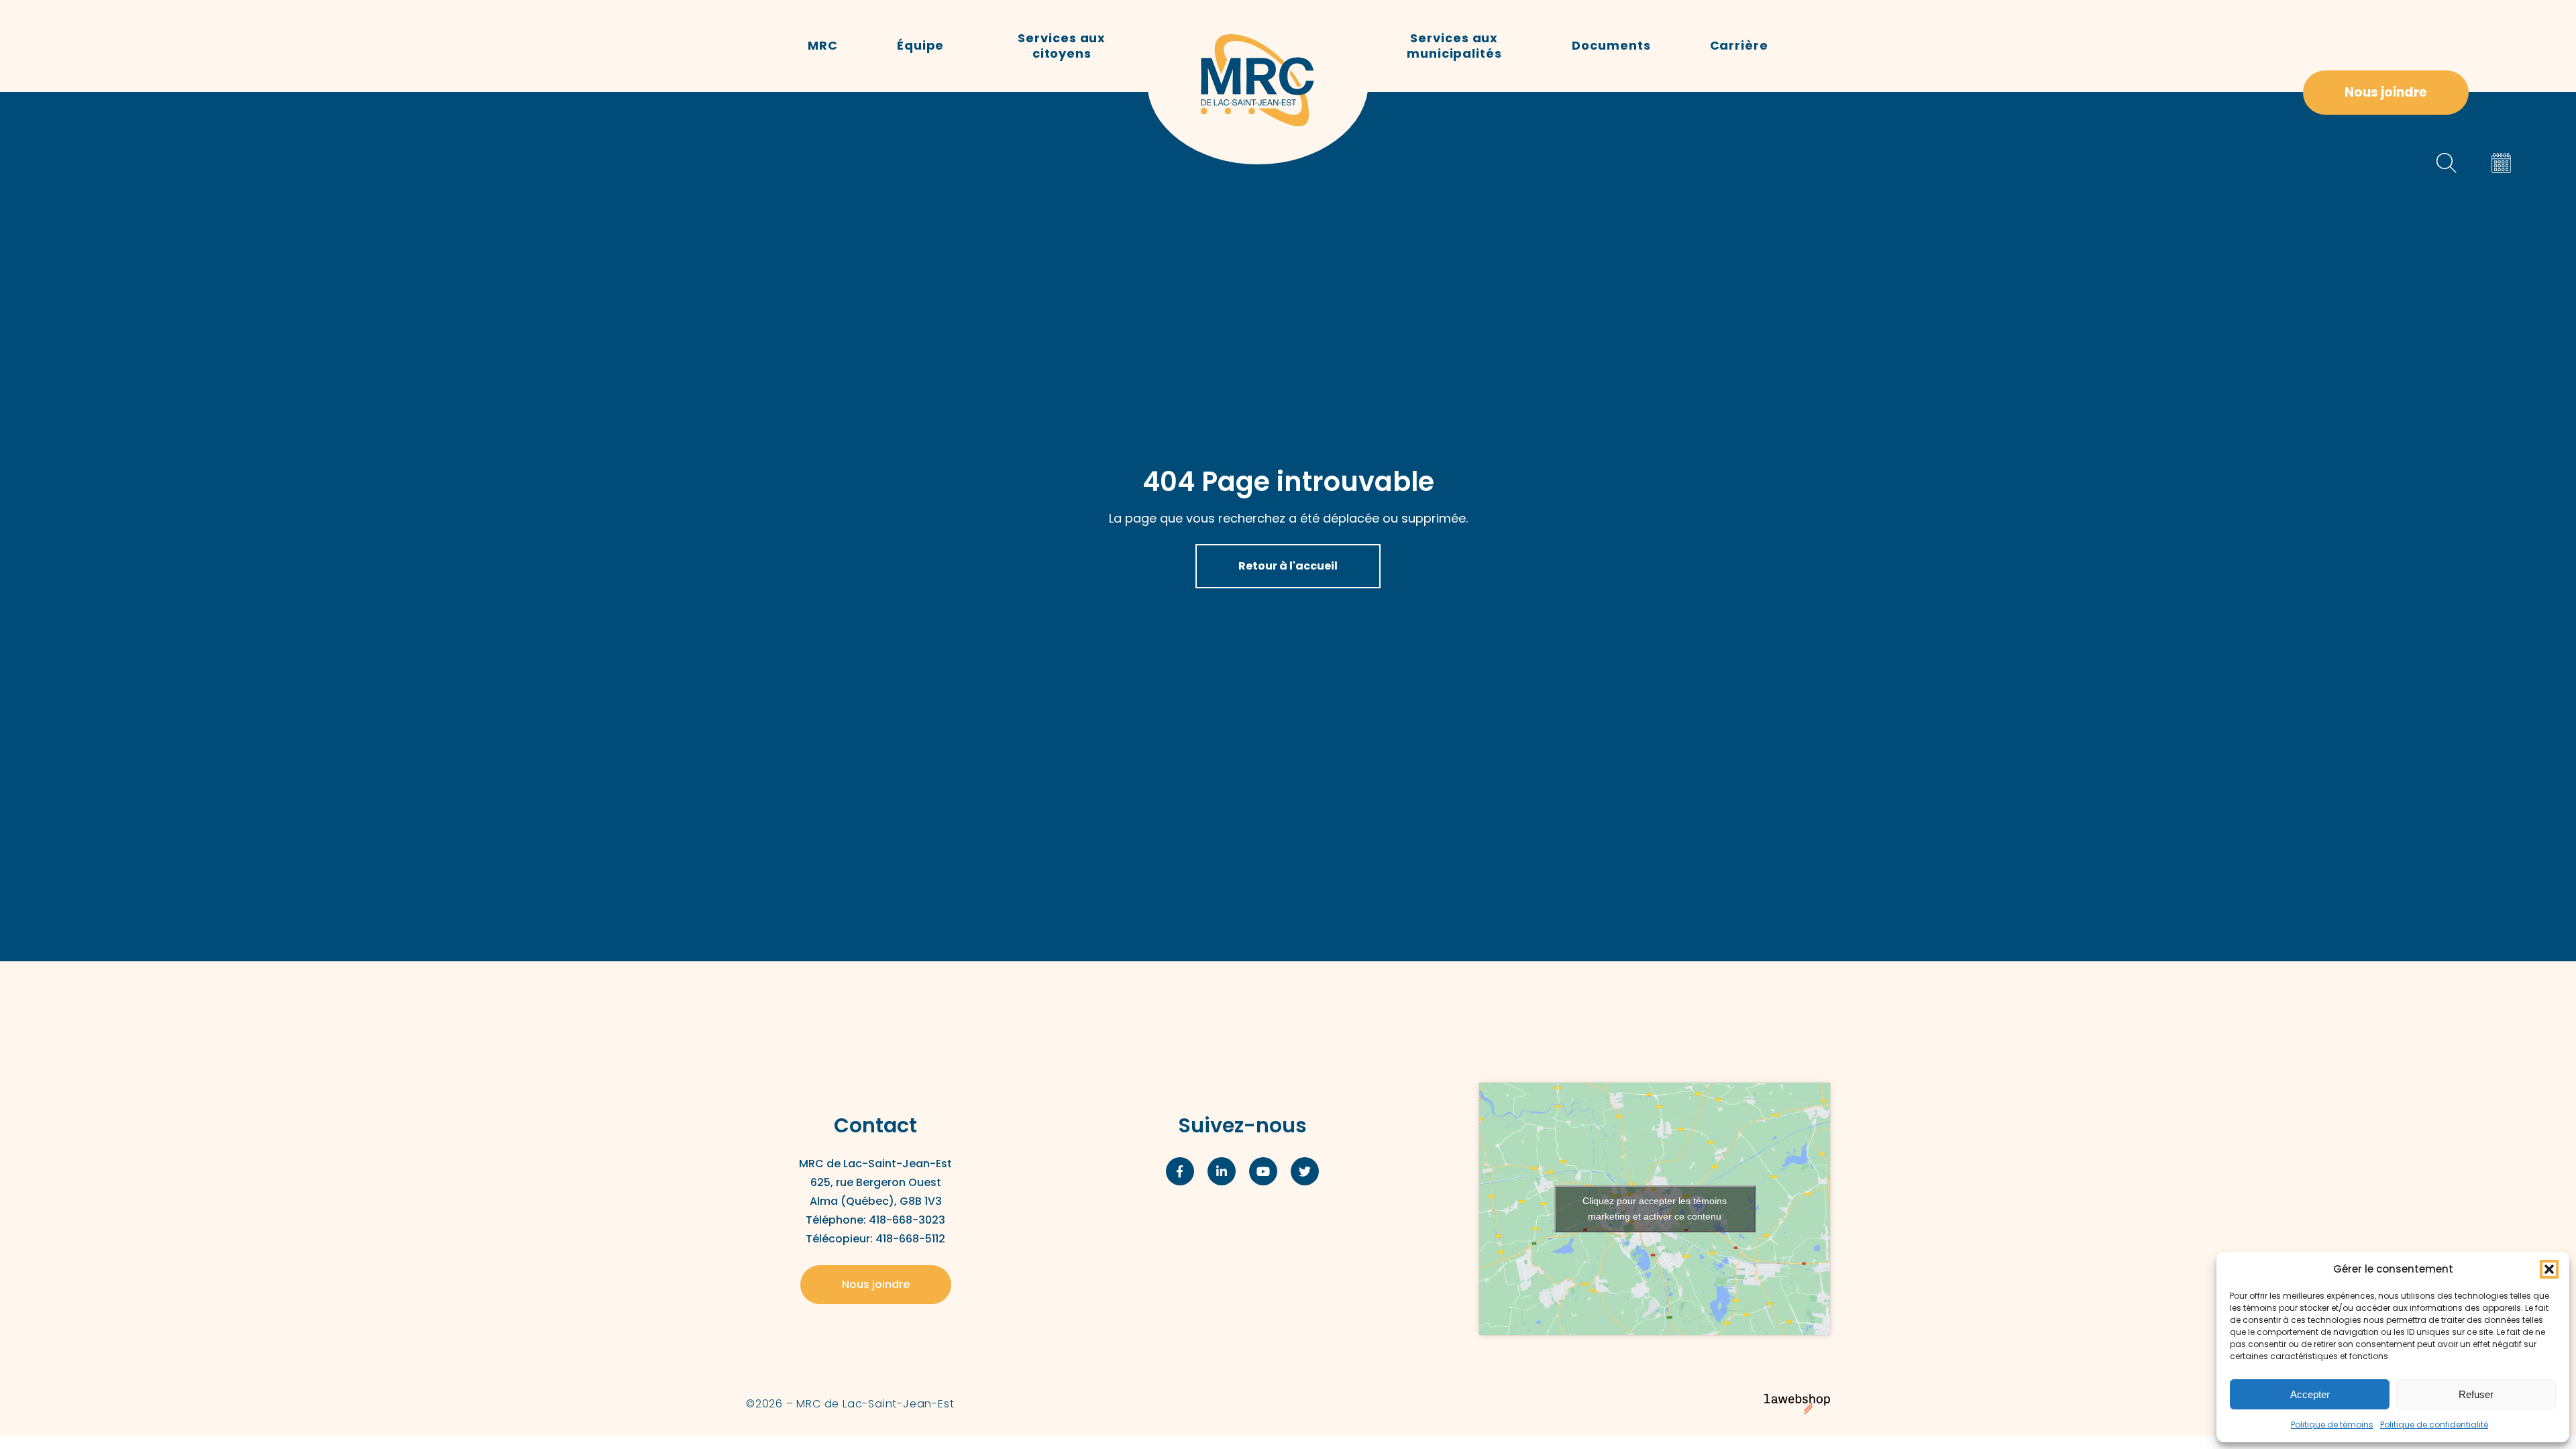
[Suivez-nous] (1180, 1171)
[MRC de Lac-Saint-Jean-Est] (1258, 82)
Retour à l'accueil (1288, 566)
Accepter (2310, 1394)
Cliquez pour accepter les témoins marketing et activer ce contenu (1655, 1209)
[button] (2549, 1269)
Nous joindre (2386, 92)
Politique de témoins (2332, 1425)
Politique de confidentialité (2434, 1425)
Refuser (2476, 1394)
